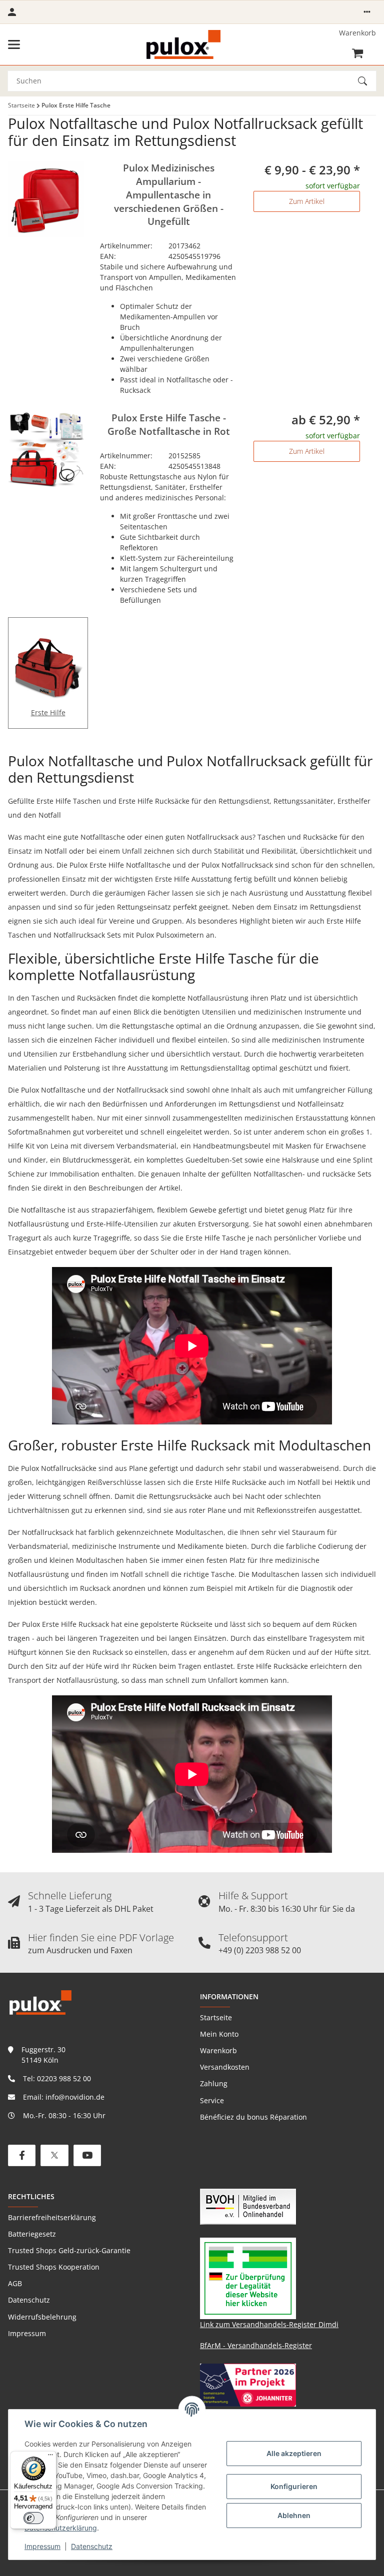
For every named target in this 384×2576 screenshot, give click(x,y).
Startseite (216, 2017)
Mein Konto (219, 2034)
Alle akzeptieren (294, 2453)
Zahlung (214, 2083)
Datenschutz (92, 2546)
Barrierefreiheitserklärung (52, 2217)
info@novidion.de (75, 2097)
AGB (15, 2283)
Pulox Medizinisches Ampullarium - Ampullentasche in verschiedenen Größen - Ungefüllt (169, 195)
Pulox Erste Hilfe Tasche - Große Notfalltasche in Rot (169, 425)
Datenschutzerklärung (61, 2528)
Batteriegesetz (32, 2234)
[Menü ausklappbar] (14, 44)
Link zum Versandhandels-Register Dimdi (269, 2324)
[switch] (33, 2518)
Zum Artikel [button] (307, 201)
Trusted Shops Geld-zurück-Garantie (69, 2250)
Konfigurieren (294, 2486)
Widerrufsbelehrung (42, 2317)
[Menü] (50, 2457)
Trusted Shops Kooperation (54, 2267)
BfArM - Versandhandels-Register (256, 2345)
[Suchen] (367, 81)
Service (212, 2100)
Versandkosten (225, 2067)
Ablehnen (294, 2515)
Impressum (42, 2546)
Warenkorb (218, 2050)
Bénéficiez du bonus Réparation (253, 2117)
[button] (367, 12)
